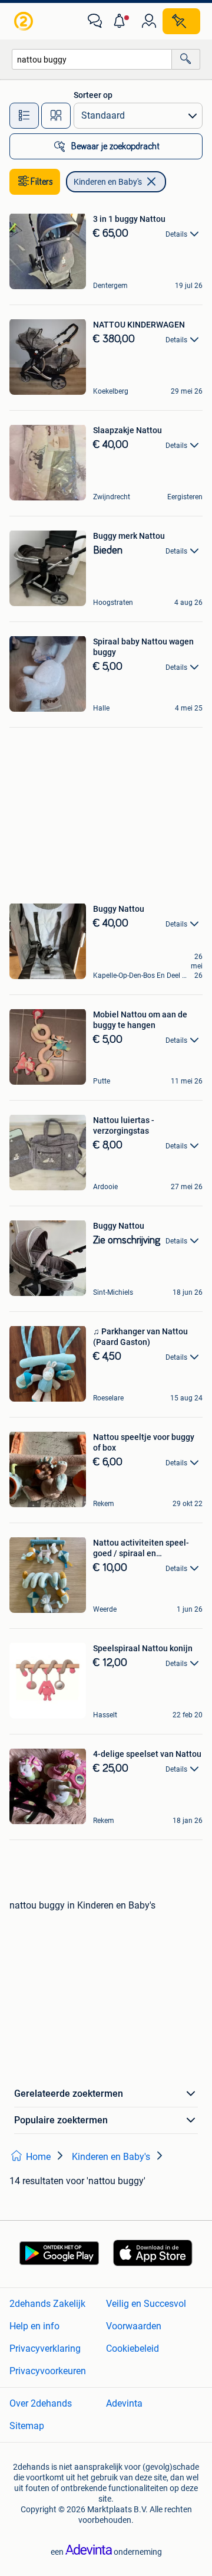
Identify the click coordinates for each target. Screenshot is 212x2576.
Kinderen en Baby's (108, 182)
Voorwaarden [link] (134, 2326)
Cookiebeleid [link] (132, 2348)
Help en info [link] (34, 2326)
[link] (25, 21)
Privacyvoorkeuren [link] (48, 2371)
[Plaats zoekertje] (181, 21)
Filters (42, 182)
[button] (122, 21)
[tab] (24, 116)
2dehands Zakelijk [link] (47, 2304)
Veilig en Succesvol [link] (146, 2304)
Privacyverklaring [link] (45, 2348)
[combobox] (92, 59)
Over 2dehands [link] (41, 2403)
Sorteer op (93, 95)
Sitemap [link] (27, 2426)
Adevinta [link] (124, 2403)
